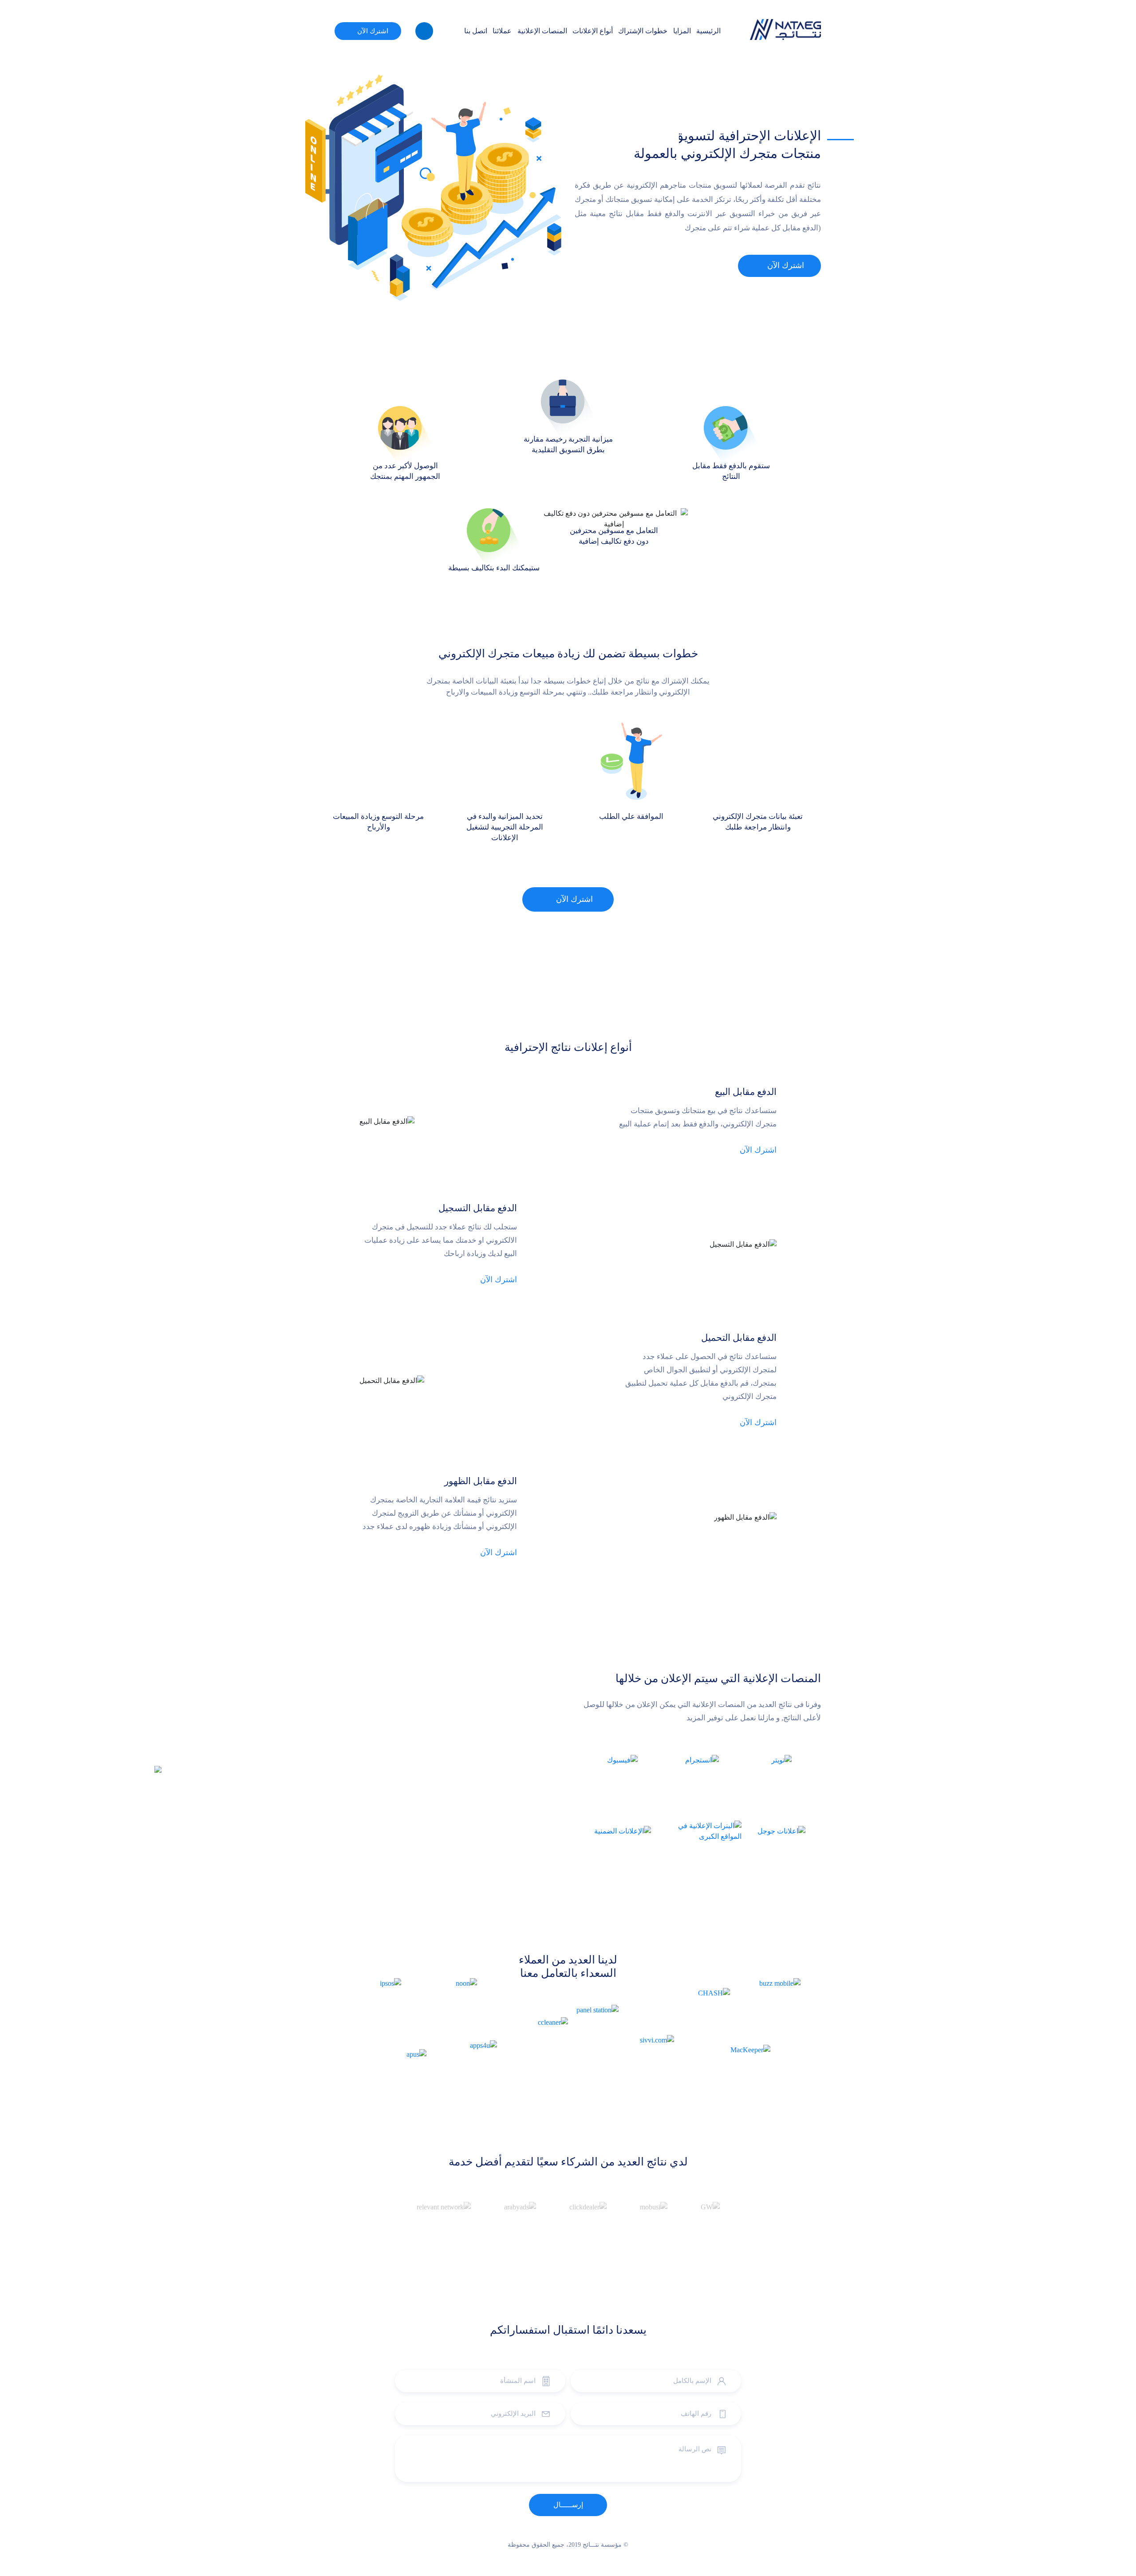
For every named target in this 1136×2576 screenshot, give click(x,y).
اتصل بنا (476, 31)
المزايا (682, 31)
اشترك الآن (373, 31)
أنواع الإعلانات (593, 31)
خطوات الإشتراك (643, 31)
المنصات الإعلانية (542, 31)
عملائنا (502, 31)
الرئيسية (708, 31)
